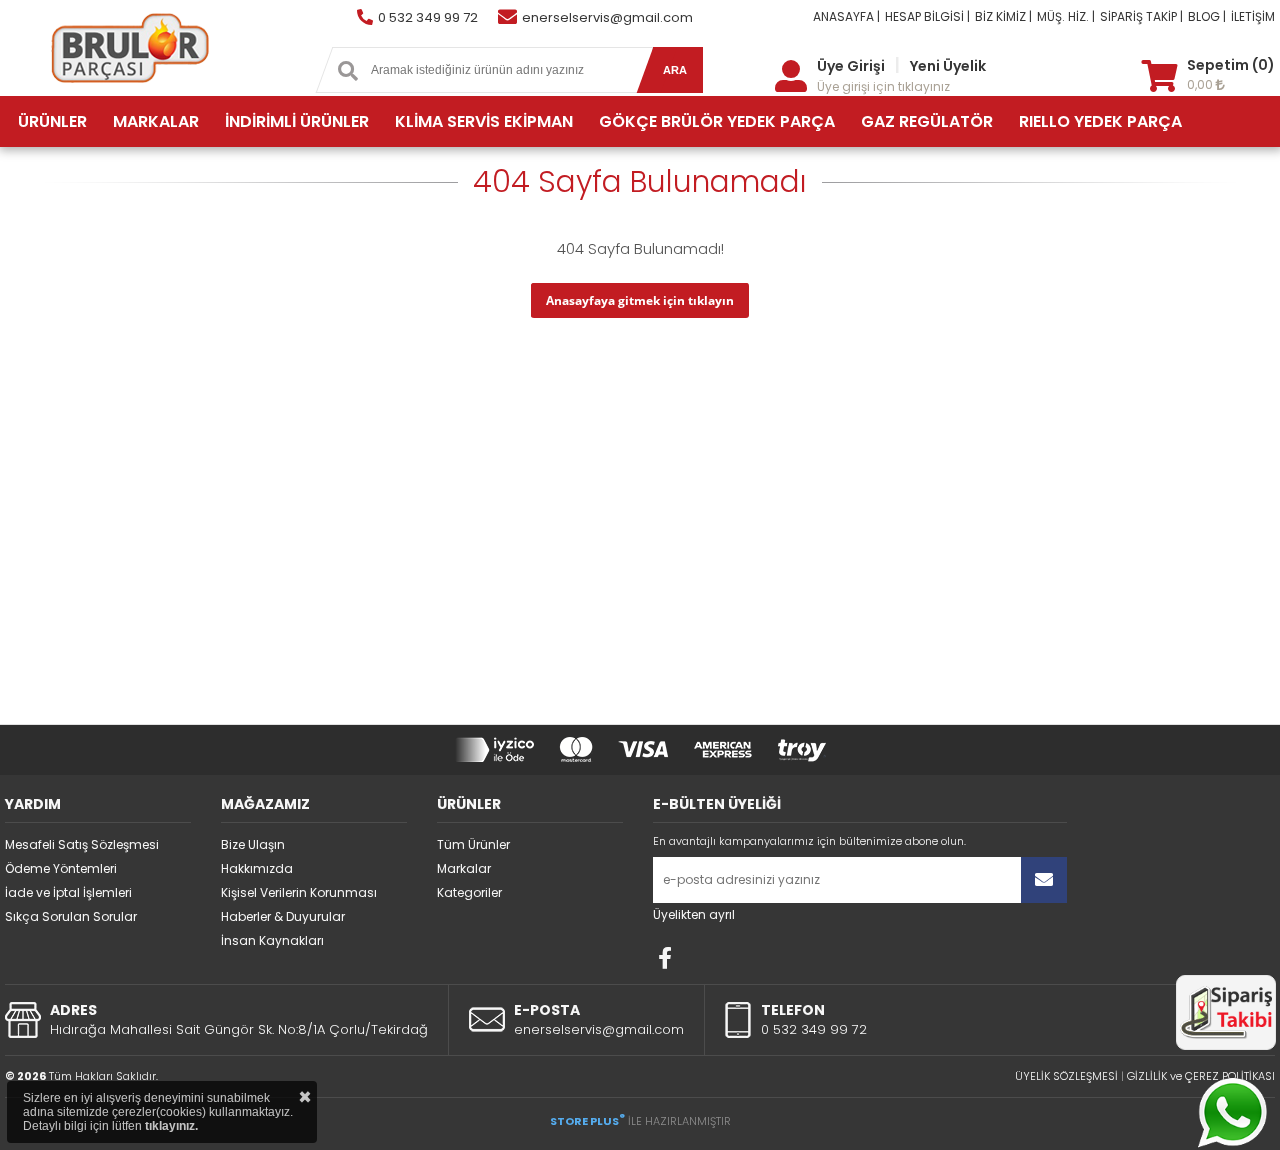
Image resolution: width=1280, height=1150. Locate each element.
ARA (675, 70)
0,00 (1201, 84)
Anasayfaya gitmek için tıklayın (640, 300)
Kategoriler (469, 892)
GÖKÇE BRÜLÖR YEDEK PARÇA (717, 121)
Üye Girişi (851, 66)
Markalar (464, 868)
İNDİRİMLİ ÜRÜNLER (297, 121)
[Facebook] (665, 958)
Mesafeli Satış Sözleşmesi (82, 844)
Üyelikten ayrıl (694, 914)
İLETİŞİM (1253, 16)
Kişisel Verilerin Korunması (299, 892)
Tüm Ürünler (473, 844)
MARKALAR (156, 121)
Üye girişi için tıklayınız (883, 86)
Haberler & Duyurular (283, 916)
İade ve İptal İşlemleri (68, 892)
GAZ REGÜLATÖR (927, 121)
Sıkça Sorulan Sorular (71, 916)
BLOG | (1207, 16)
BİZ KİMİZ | (1003, 16)
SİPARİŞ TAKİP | (1141, 16)
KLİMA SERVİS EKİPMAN (484, 121)
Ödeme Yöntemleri (61, 868)
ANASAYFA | (846, 16)
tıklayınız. (171, 1126)
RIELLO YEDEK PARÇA (1100, 121)
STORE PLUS (587, 1121)
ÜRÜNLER (52, 121)
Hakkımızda (257, 868)
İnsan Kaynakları (272, 940)
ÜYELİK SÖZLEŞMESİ (1066, 1076)
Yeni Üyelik (948, 66)
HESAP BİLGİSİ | (927, 16)
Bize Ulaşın (253, 844)
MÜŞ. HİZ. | (1066, 16)
